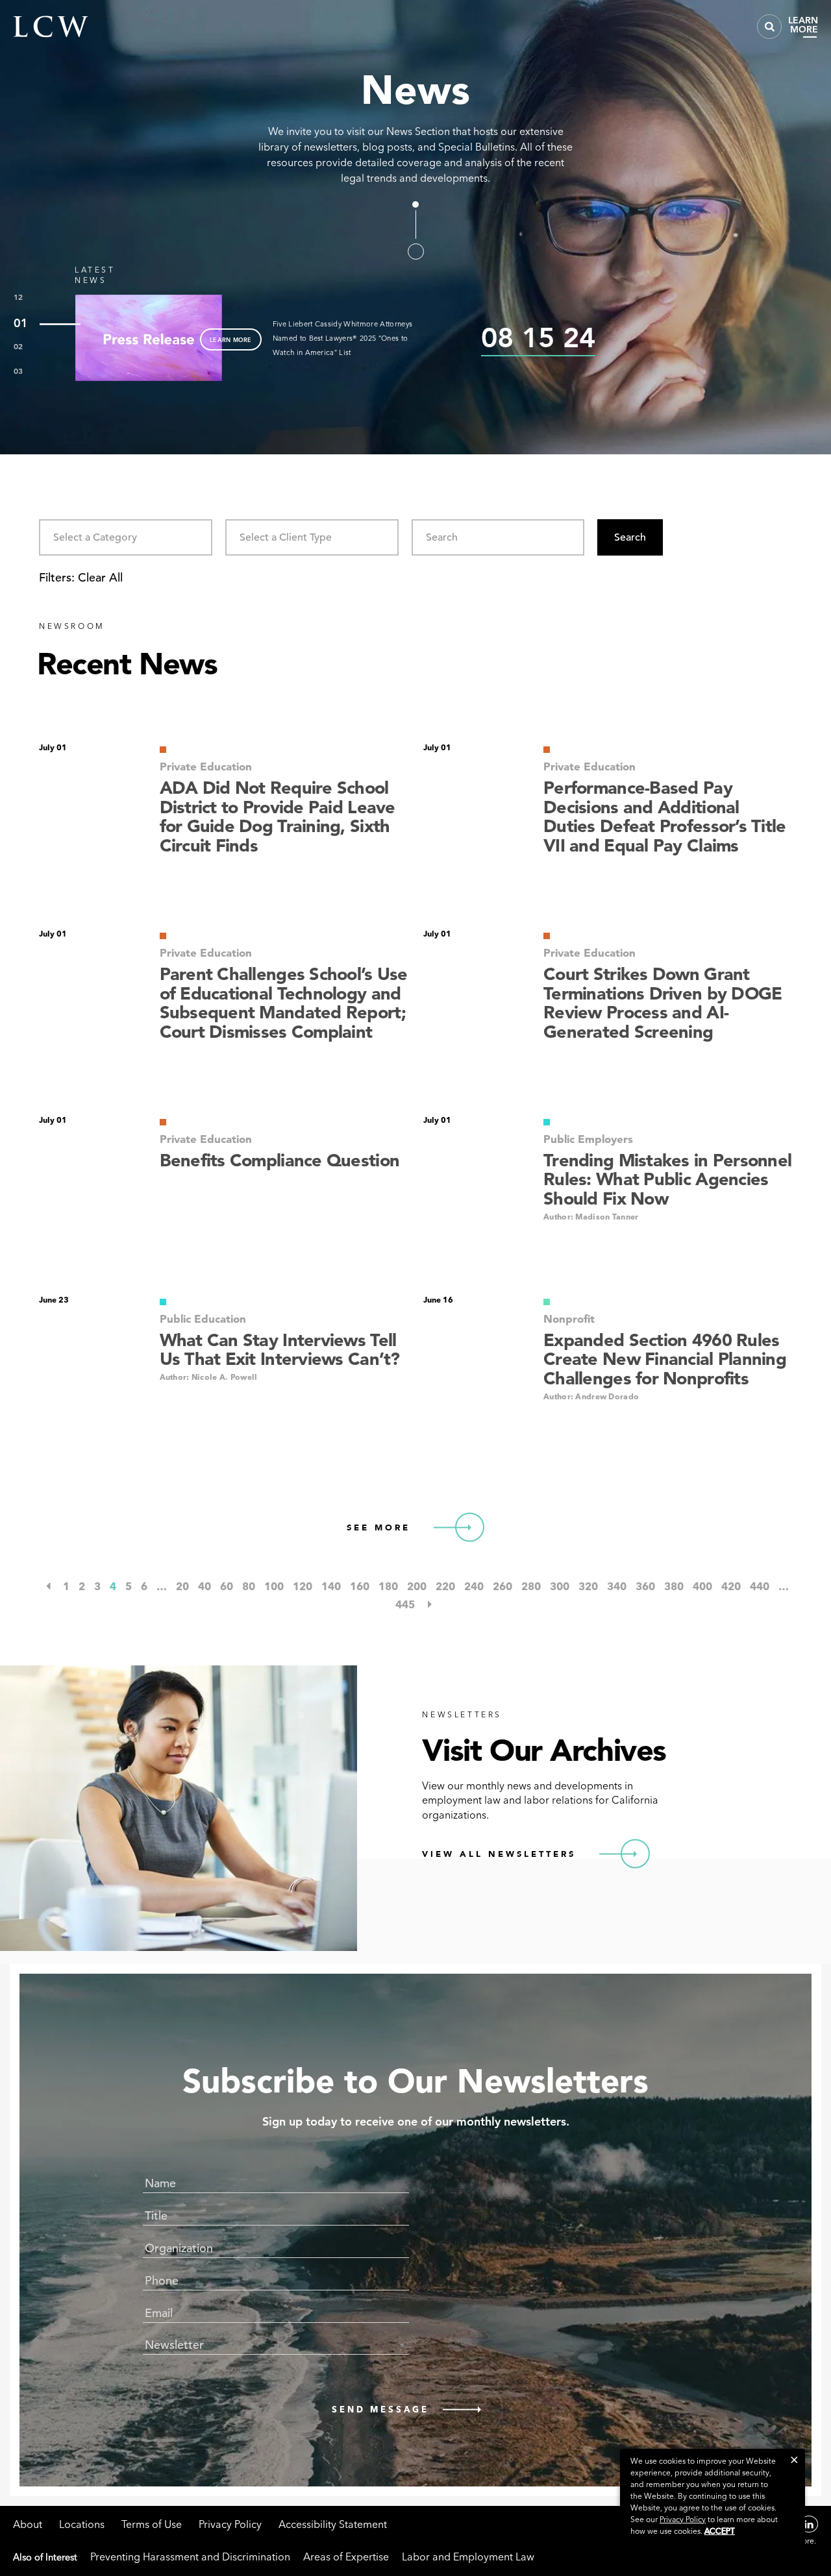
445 (405, 1604)
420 (731, 1586)
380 (674, 1586)
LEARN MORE (231, 339)
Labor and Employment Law (468, 2557)
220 (445, 1586)
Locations (82, 2524)
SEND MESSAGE (380, 2409)
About (28, 2524)
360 (645, 1586)
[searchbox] (108, 537)
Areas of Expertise (346, 2557)
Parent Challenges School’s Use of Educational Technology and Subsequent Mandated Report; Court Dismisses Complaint (284, 1003)
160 (360, 1586)
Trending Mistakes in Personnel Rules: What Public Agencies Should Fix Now (667, 1180)
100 (274, 1586)
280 (531, 1586)
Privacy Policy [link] (683, 2519)
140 (331, 1586)
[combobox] (126, 537)
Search (630, 537)
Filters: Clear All (81, 577)
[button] (794, 2459)
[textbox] (276, 2345)
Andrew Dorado (607, 1396)
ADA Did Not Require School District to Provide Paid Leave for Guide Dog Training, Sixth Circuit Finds (278, 817)
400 (702, 1586)
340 (617, 1586)
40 (205, 1586)
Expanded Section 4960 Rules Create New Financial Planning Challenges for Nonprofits (665, 1359)
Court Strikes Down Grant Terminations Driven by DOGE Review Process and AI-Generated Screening (663, 1003)
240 (474, 1586)
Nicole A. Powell (225, 1377)
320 (588, 1586)
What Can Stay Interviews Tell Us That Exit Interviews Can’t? (280, 1350)
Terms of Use (152, 2524)
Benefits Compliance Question (280, 1160)
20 (182, 1586)
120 (303, 1586)
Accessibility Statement (333, 2524)
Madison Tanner (607, 1217)
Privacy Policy (230, 2524)
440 (760, 1586)
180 (388, 1586)
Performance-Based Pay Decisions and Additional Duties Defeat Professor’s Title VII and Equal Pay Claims (664, 817)
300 (560, 1586)
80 (249, 1586)
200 (417, 1586)
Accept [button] (720, 2531)
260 (502, 1586)
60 (227, 1586)
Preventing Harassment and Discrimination (190, 2557)
